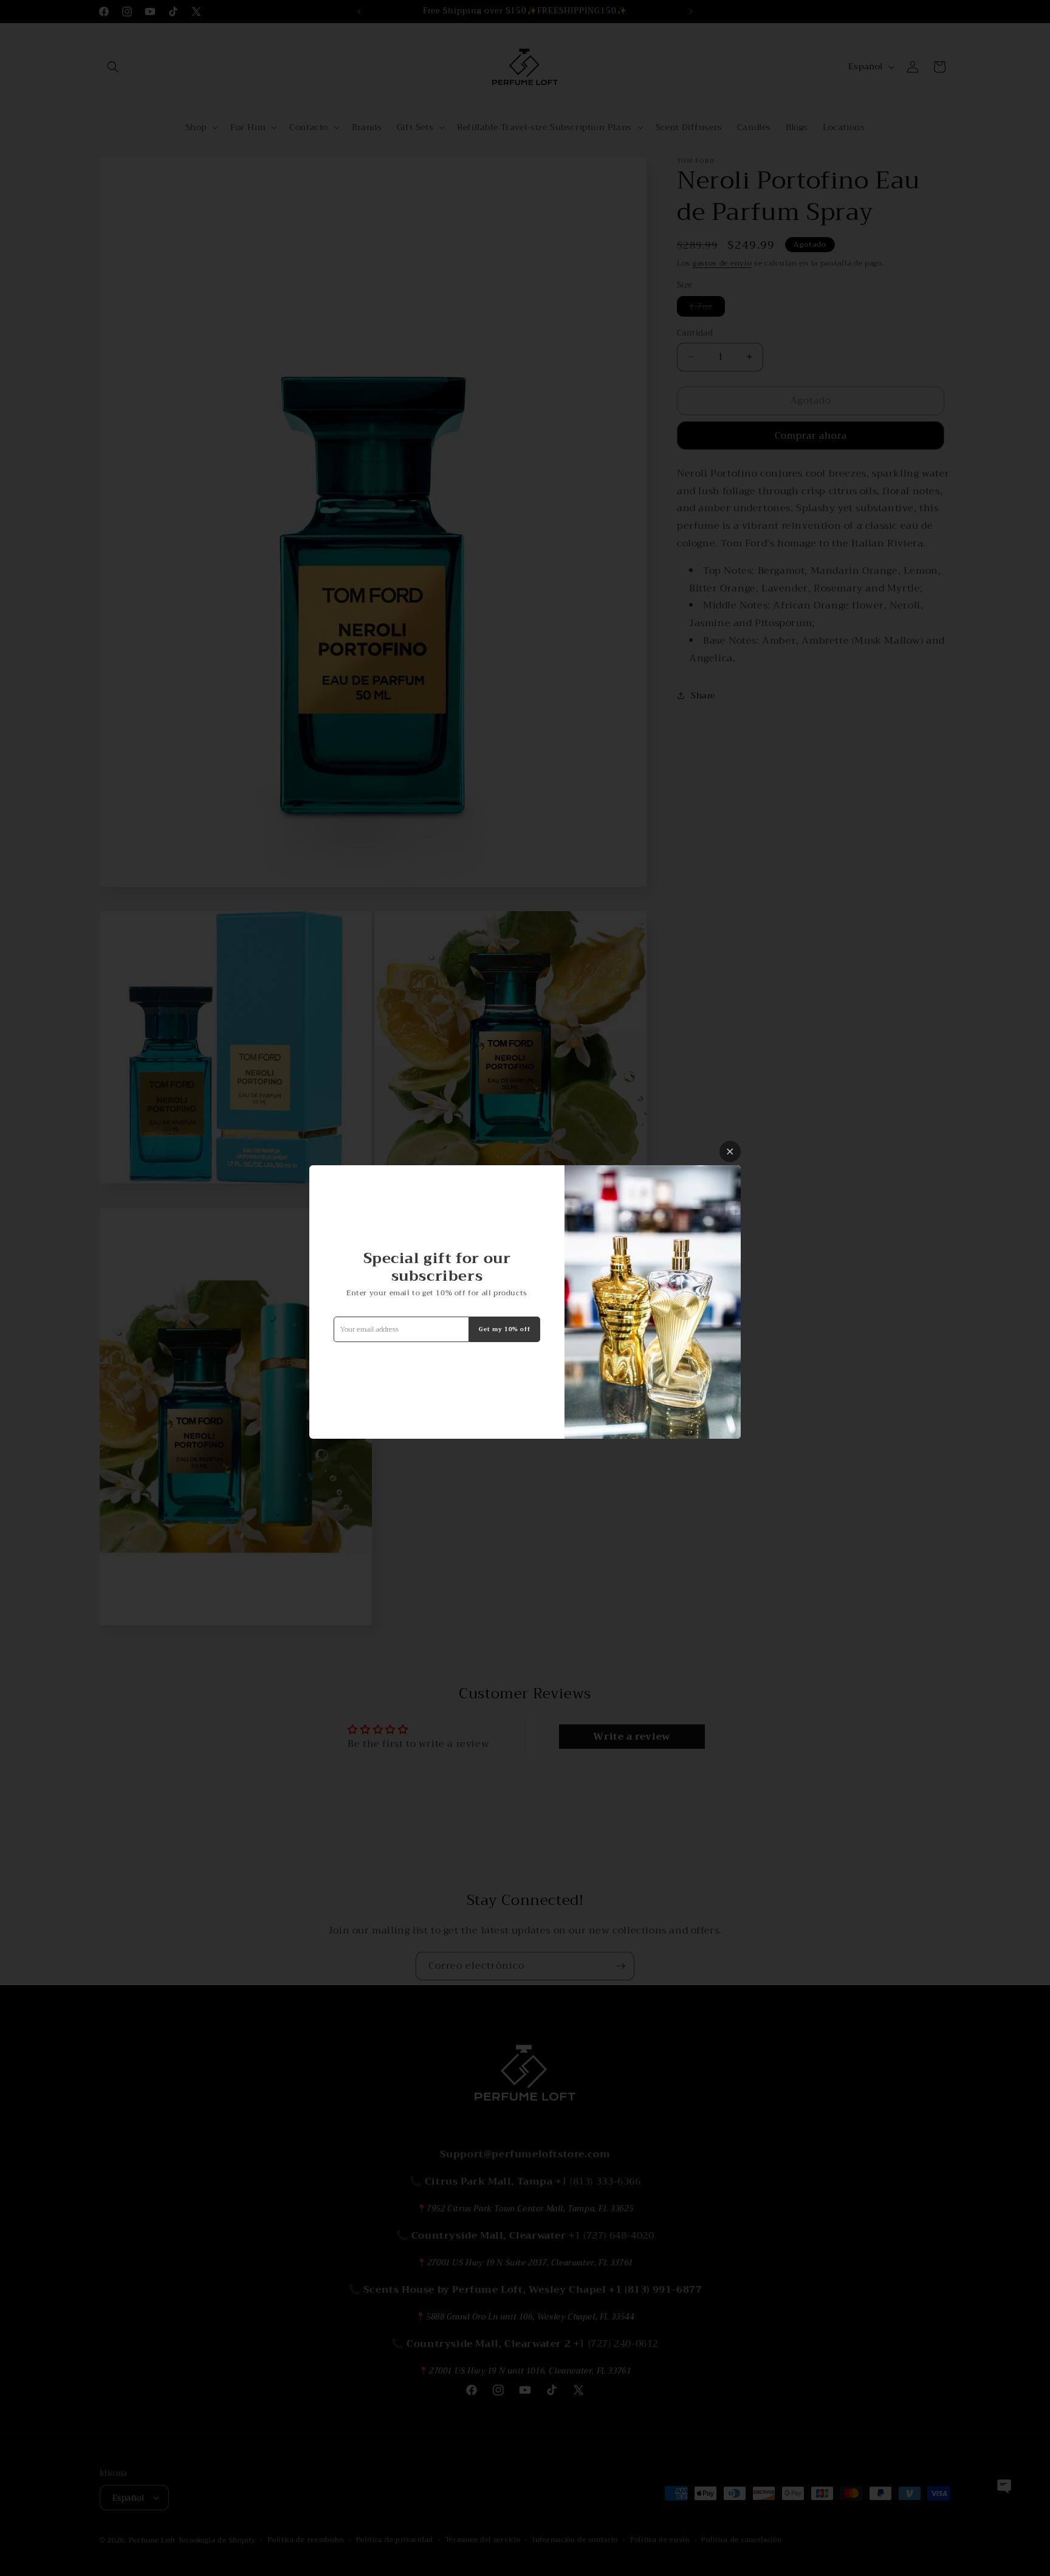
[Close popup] (730, 1152)
